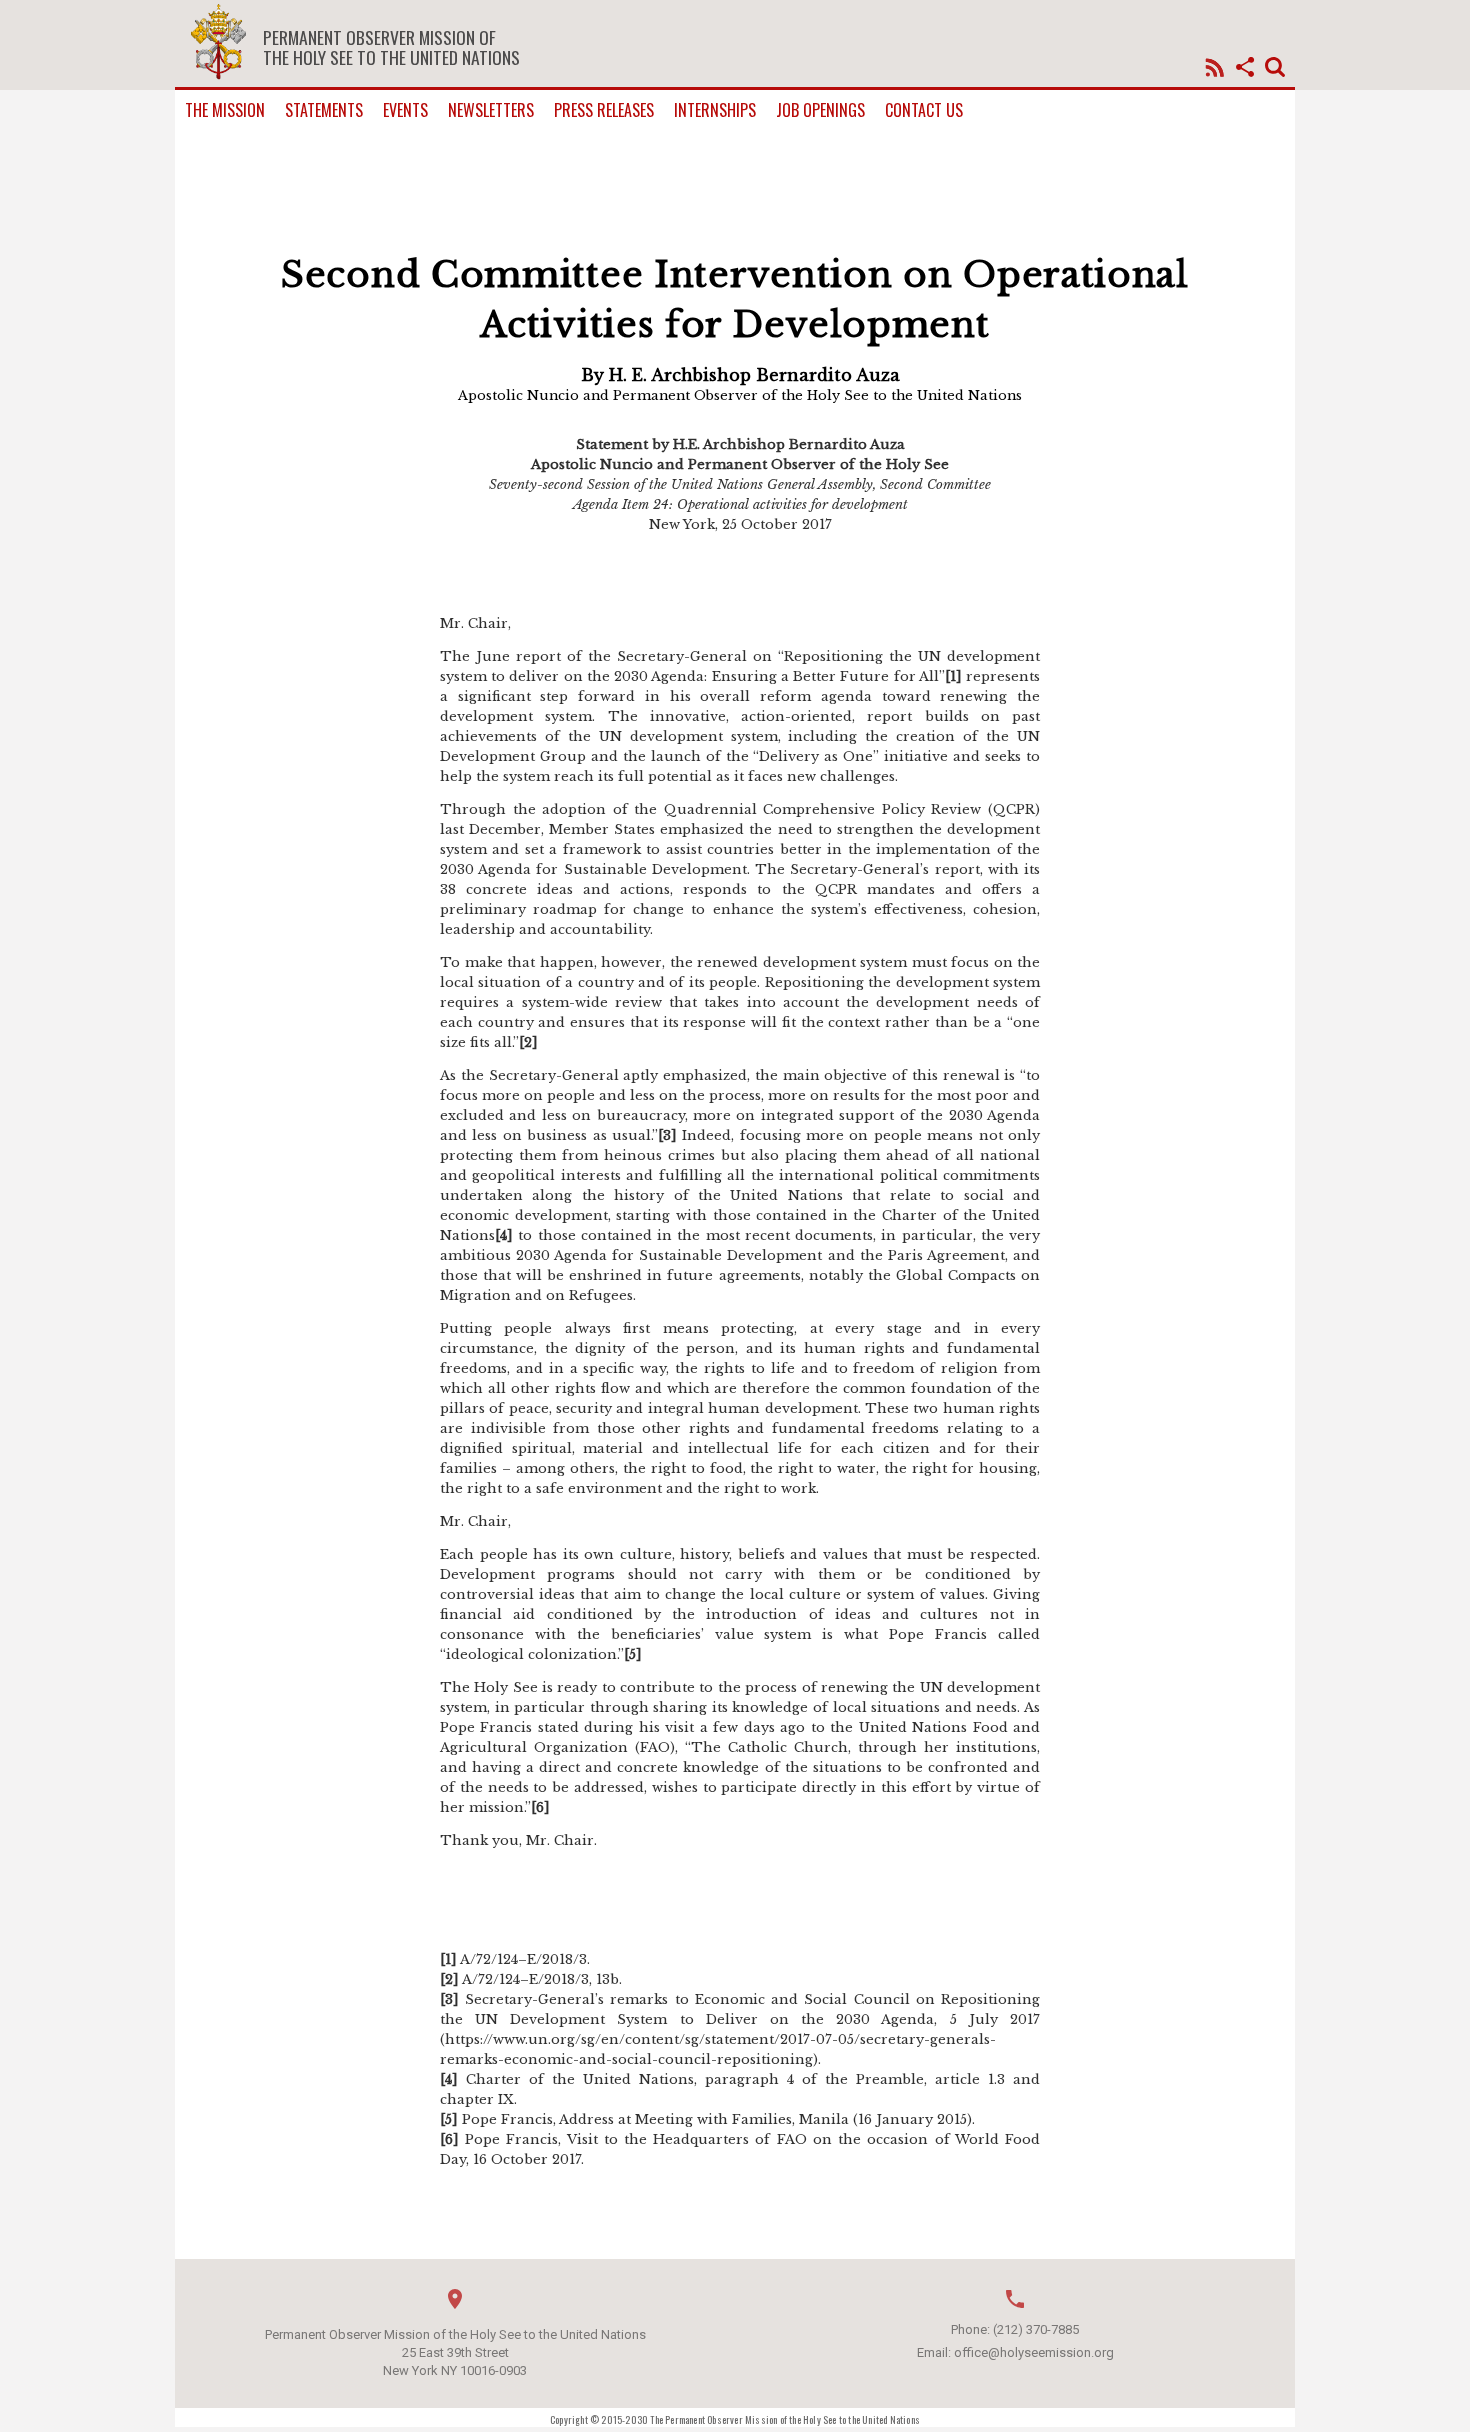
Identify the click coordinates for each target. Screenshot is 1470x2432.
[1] (953, 676)
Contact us (924, 110)
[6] (540, 1807)
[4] (504, 1235)
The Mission (225, 110)
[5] (633, 1654)
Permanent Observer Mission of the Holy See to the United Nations (391, 47)
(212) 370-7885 (1036, 2329)
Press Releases (604, 110)
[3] (667, 1135)
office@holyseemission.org (1034, 2352)
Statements (324, 110)
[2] (528, 1042)
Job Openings (820, 110)
